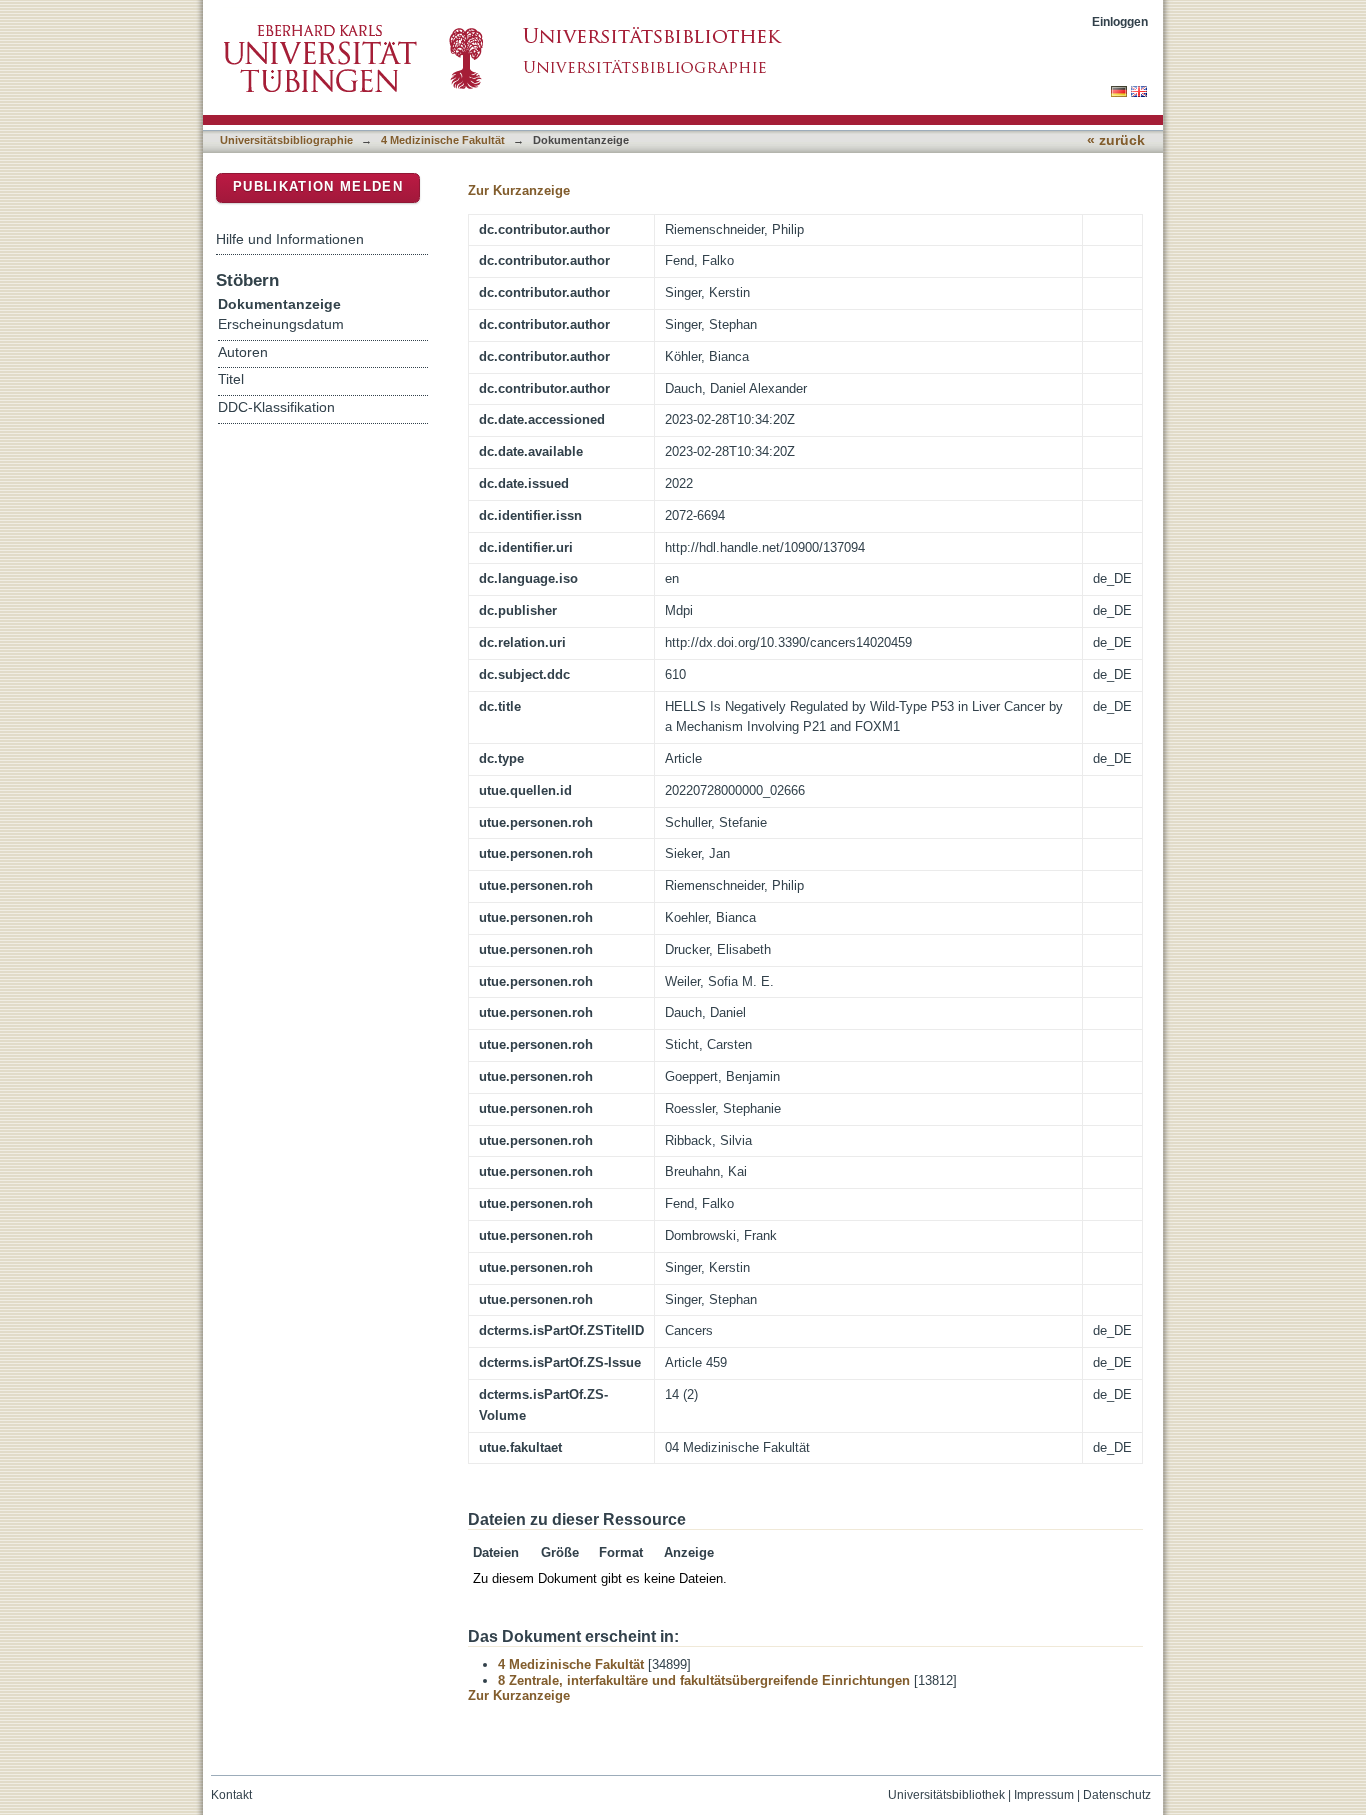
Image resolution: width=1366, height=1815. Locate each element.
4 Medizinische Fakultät (443, 140)
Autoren (243, 352)
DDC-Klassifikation (276, 407)
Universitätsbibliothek (946, 1795)
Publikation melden (318, 186)
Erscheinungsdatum (281, 324)
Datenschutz (1117, 1795)
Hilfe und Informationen (290, 239)
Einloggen (1120, 21)
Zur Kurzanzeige (519, 190)
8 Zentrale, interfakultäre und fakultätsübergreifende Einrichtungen (704, 1680)
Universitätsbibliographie (286, 140)
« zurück (1116, 140)
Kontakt (231, 1795)
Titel (231, 379)
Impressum (1044, 1795)
